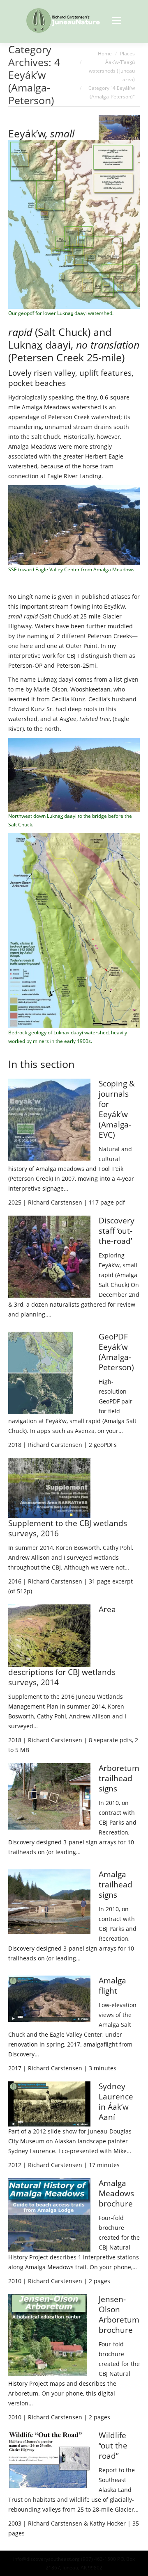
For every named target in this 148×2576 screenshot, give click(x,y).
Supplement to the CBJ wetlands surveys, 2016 (68, 1528)
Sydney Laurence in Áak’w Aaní (116, 2102)
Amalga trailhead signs (116, 1885)
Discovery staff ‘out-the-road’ (117, 1231)
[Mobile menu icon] (117, 21)
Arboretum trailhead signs (119, 1778)
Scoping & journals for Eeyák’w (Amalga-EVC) (117, 1109)
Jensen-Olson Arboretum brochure (119, 2315)
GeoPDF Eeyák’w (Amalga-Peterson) (116, 1352)
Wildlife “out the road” (113, 2446)
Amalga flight (112, 1986)
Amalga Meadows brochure (116, 2193)
